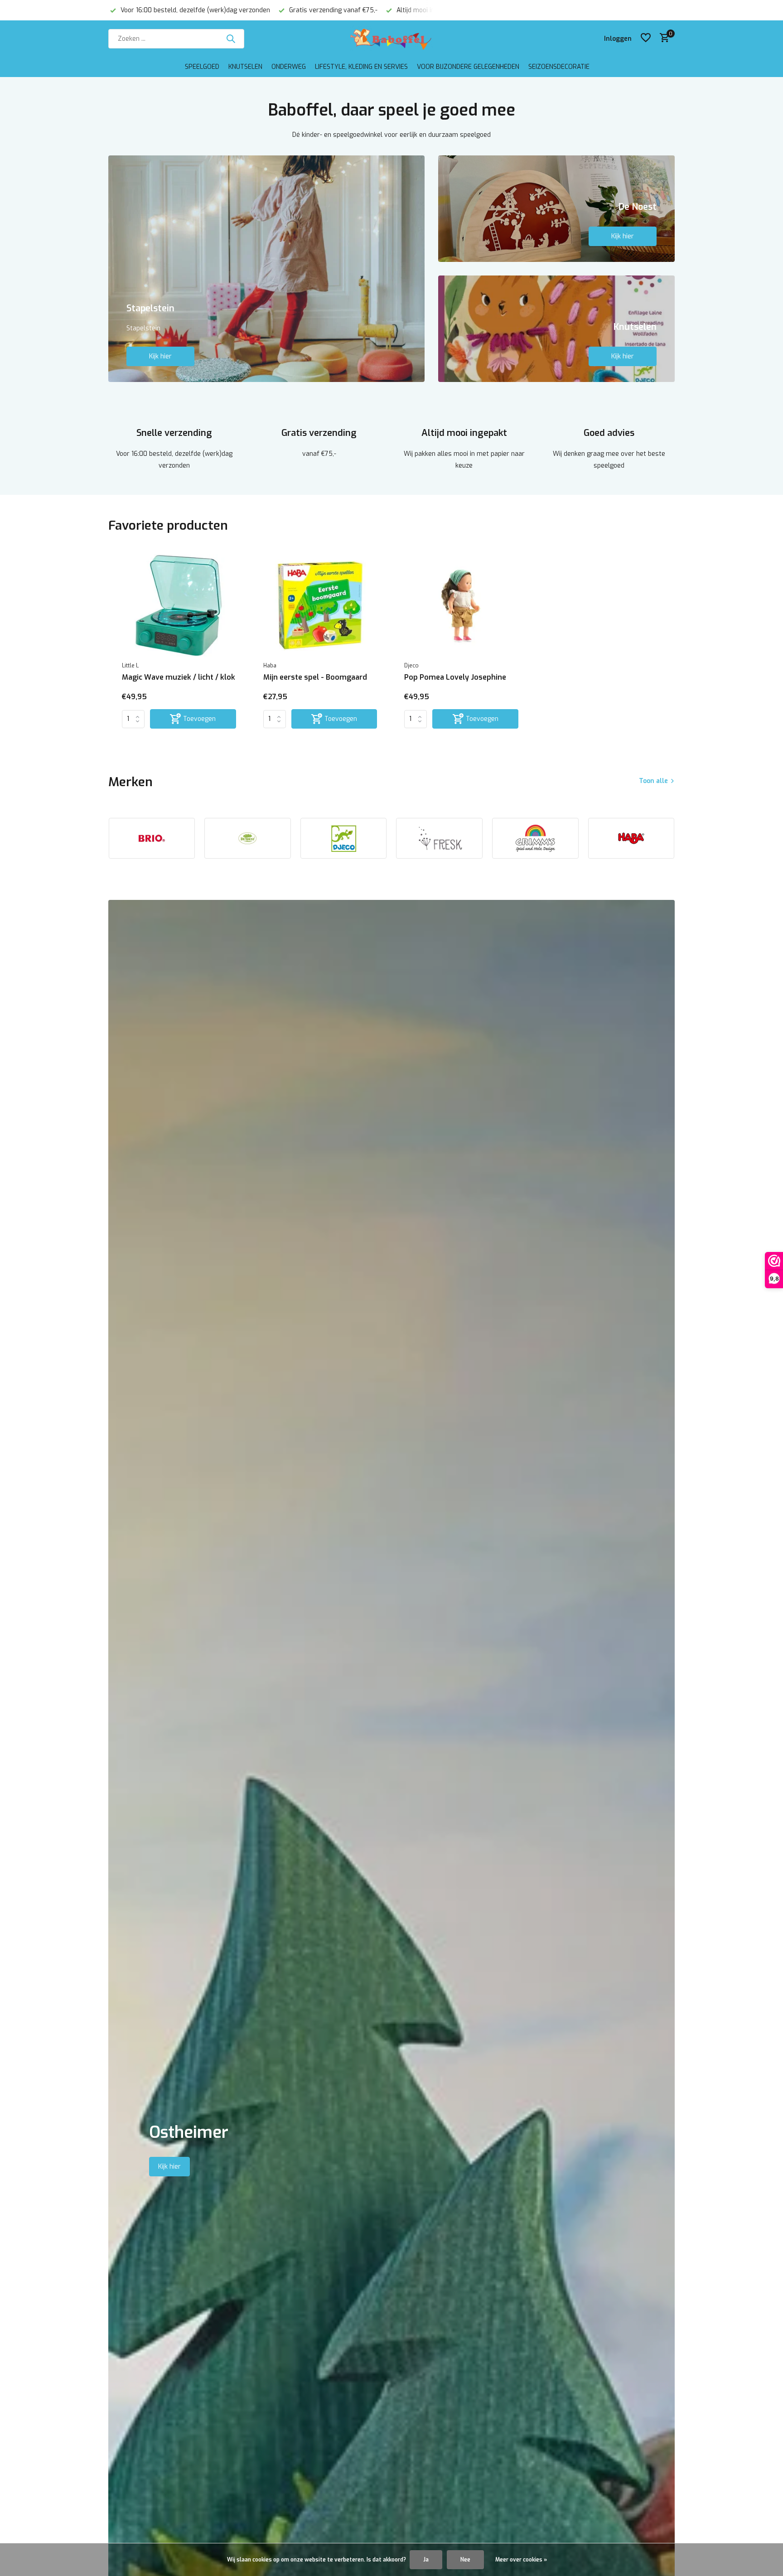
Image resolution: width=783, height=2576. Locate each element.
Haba (270, 666)
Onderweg (289, 67)
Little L (130, 666)
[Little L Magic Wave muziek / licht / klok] (179, 605)
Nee (465, 2560)
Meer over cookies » (521, 2560)
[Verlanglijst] (646, 39)
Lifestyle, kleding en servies (361, 67)
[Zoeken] (231, 39)
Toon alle (653, 781)
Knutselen (245, 67)
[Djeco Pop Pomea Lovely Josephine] (461, 605)
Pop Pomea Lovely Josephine (455, 677)
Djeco (411, 666)
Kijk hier (160, 356)
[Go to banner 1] (266, 269)
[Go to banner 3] (557, 329)
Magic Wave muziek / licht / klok (179, 677)
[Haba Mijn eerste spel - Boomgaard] (320, 605)
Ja (426, 2560)
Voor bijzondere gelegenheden (468, 67)
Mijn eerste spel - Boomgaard (315, 677)
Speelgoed (202, 67)
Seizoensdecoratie (559, 67)
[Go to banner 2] (557, 209)
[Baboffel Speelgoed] (391, 39)
